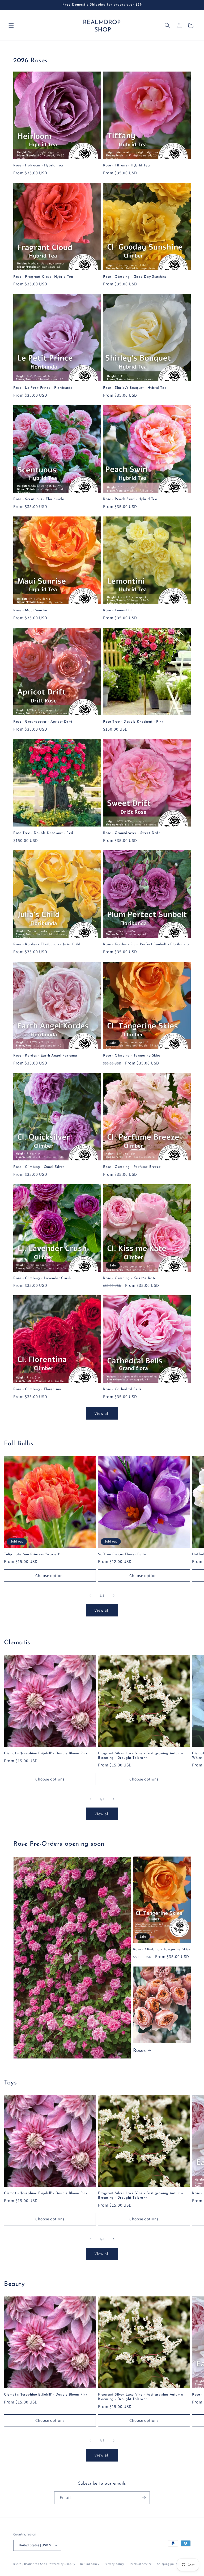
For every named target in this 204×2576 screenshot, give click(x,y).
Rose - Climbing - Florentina (37, 1389)
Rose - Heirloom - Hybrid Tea (38, 165)
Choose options (50, 1576)
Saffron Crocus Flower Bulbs (122, 1554)
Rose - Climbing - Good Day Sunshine (135, 277)
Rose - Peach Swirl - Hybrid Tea (130, 499)
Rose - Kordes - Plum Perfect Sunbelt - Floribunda (146, 944)
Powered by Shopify (61, 2564)
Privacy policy (114, 2564)
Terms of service (141, 2564)
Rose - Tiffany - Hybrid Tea (126, 165)
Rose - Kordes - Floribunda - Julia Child (47, 944)
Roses (139, 2051)
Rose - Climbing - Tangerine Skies (132, 1056)
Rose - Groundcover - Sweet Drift (131, 833)
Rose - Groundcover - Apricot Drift (43, 722)
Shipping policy (168, 2564)
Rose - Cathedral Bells (122, 1389)
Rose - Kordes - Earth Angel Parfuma (45, 1056)
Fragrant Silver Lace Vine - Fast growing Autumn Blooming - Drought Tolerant (140, 1756)
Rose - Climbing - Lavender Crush (42, 1278)
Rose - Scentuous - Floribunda (39, 499)
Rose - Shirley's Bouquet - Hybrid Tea (135, 388)
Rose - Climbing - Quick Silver (39, 1167)
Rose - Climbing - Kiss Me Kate (130, 1278)
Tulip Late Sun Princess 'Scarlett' (32, 1554)
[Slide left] (90, 1596)
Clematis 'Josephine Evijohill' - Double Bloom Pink (46, 1753)
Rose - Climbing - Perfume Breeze (132, 1167)
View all (102, 1413)
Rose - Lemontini (117, 610)
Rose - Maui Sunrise (30, 610)
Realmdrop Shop (36, 2564)
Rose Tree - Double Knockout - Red (43, 833)
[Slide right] (114, 1596)
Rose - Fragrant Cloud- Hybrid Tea (43, 277)
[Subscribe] (144, 2498)
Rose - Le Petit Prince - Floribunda (43, 388)
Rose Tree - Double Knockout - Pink (133, 722)
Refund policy (90, 2564)
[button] (11, 25)
